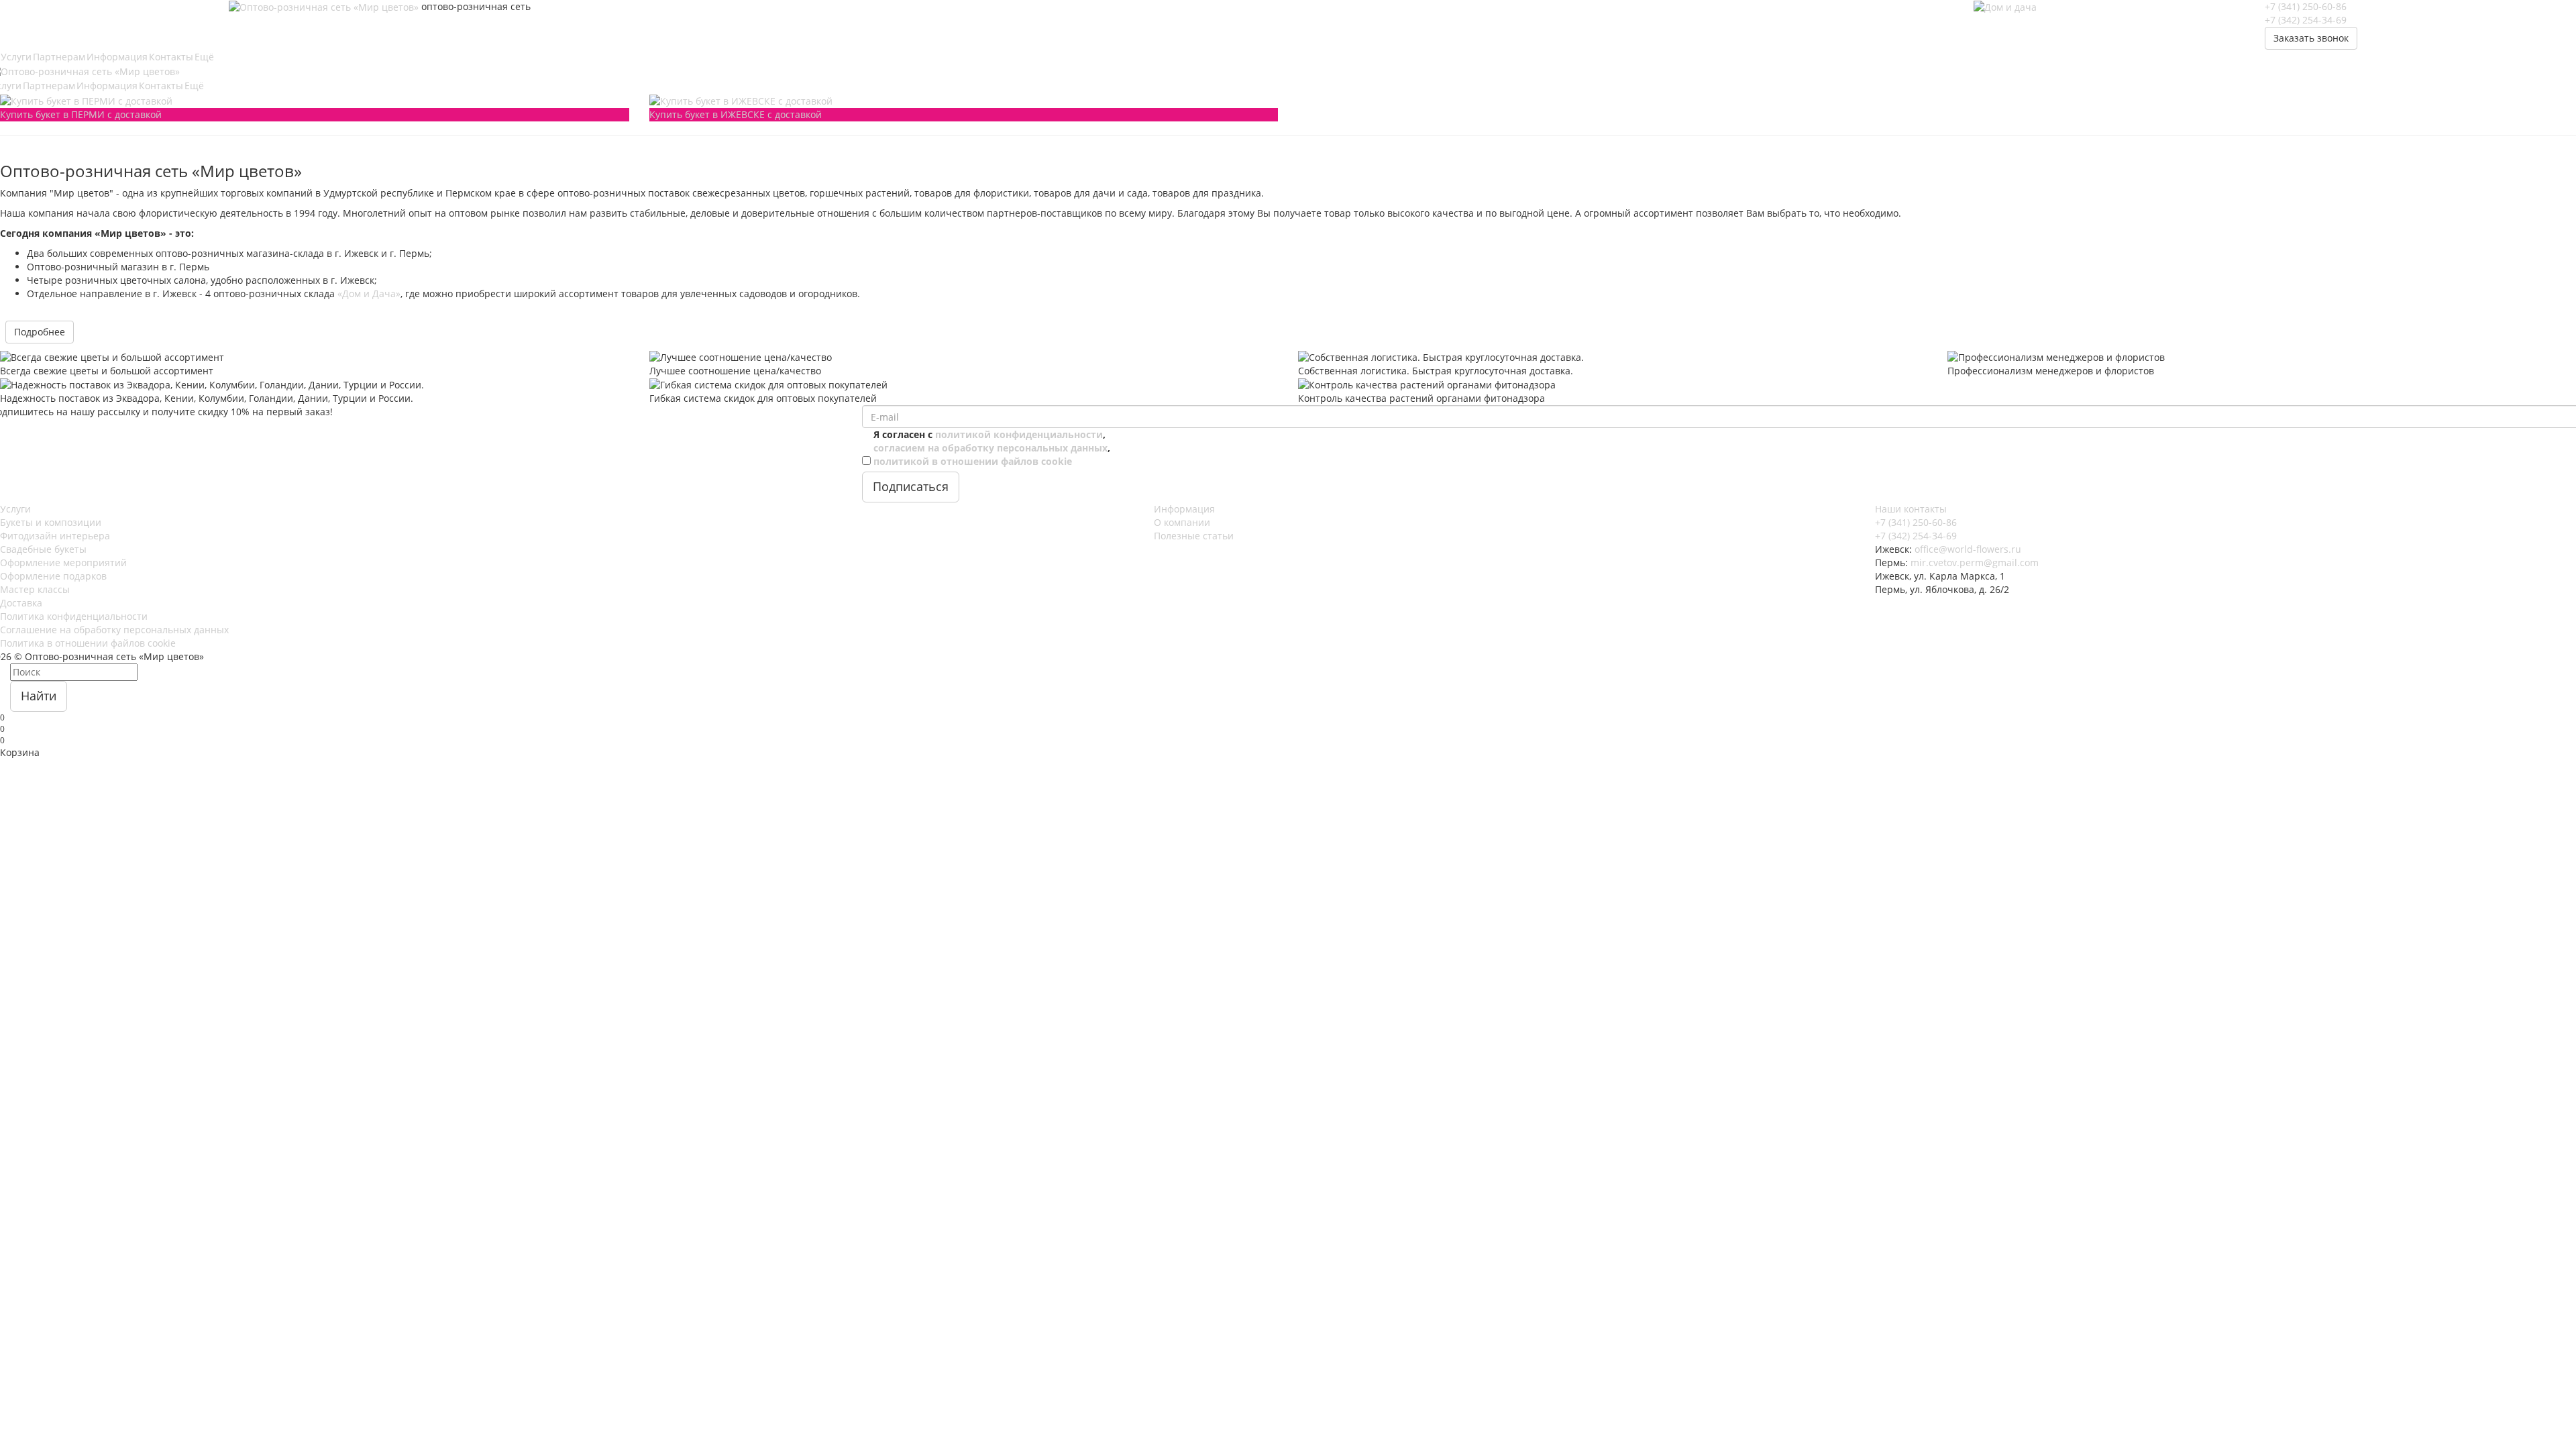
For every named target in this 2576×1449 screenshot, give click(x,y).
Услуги (15, 509)
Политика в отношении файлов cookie (88, 643)
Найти (39, 696)
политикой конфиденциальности (1019, 434)
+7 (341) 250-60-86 (2306, 6)
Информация (1184, 509)
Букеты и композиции (51, 522)
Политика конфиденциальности (74, 616)
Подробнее (40, 332)
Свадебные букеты (43, 549)
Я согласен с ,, (992, 448)
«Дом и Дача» (369, 293)
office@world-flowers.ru (1968, 549)
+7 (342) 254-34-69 (2306, 20)
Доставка (21, 603)
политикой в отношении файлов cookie (973, 461)
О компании (1182, 522)
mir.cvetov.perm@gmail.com (1975, 562)
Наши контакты (1911, 509)
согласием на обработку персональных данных (990, 448)
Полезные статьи (1194, 536)
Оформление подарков (53, 576)
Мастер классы (35, 589)
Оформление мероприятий (63, 562)
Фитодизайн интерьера (55, 536)
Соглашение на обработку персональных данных (114, 630)
